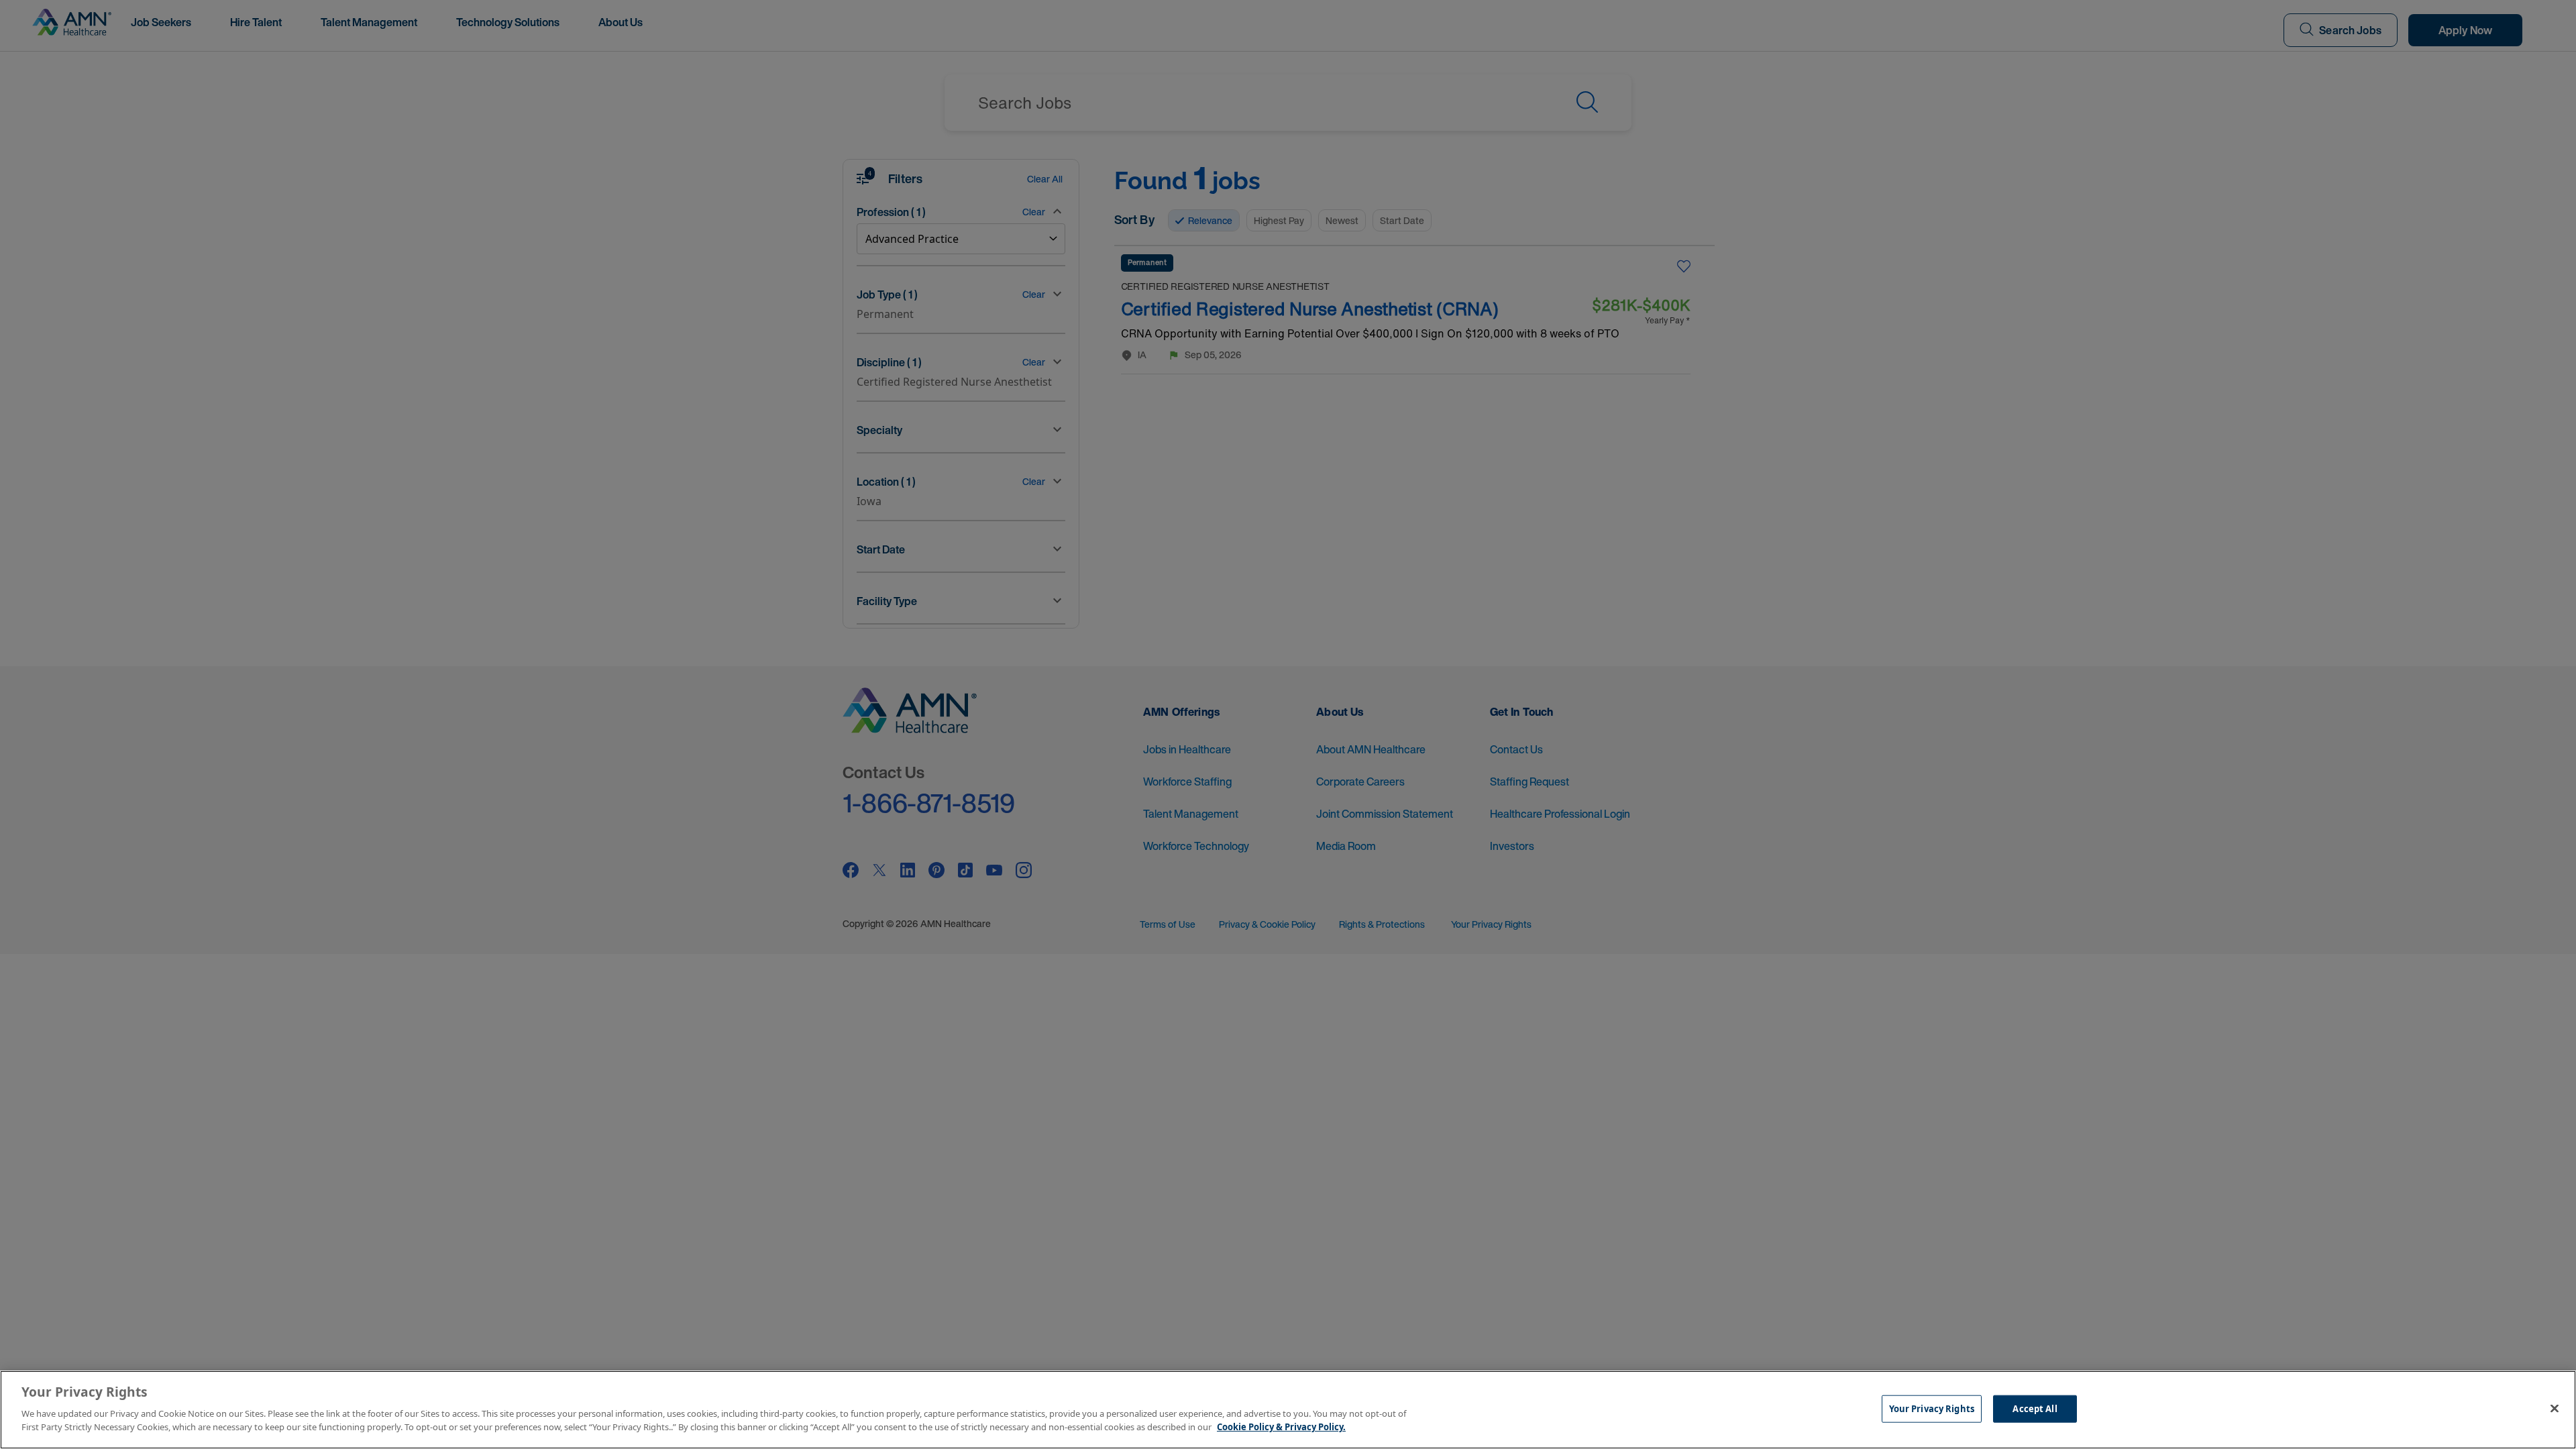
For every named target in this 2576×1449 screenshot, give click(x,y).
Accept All (2035, 1408)
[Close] (2555, 1408)
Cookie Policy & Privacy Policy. (1281, 1426)
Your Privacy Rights (1932, 1408)
